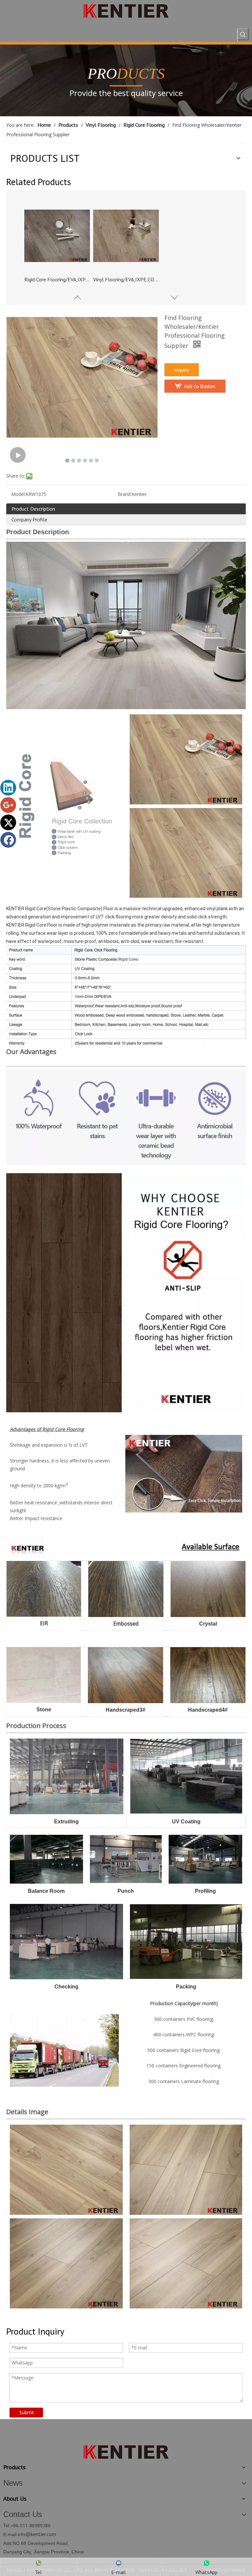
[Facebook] (8, 840)
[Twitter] (8, 822)
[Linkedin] (8, 788)
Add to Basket (200, 386)
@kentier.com (41, 2534)
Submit (27, 2412)
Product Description (33, 509)
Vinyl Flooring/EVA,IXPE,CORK (126, 279)
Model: (18, 494)
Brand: (125, 494)
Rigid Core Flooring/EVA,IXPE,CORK (57, 279)
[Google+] (8, 805)
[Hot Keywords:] (243, 34)
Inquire (182, 370)
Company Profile (29, 519)
